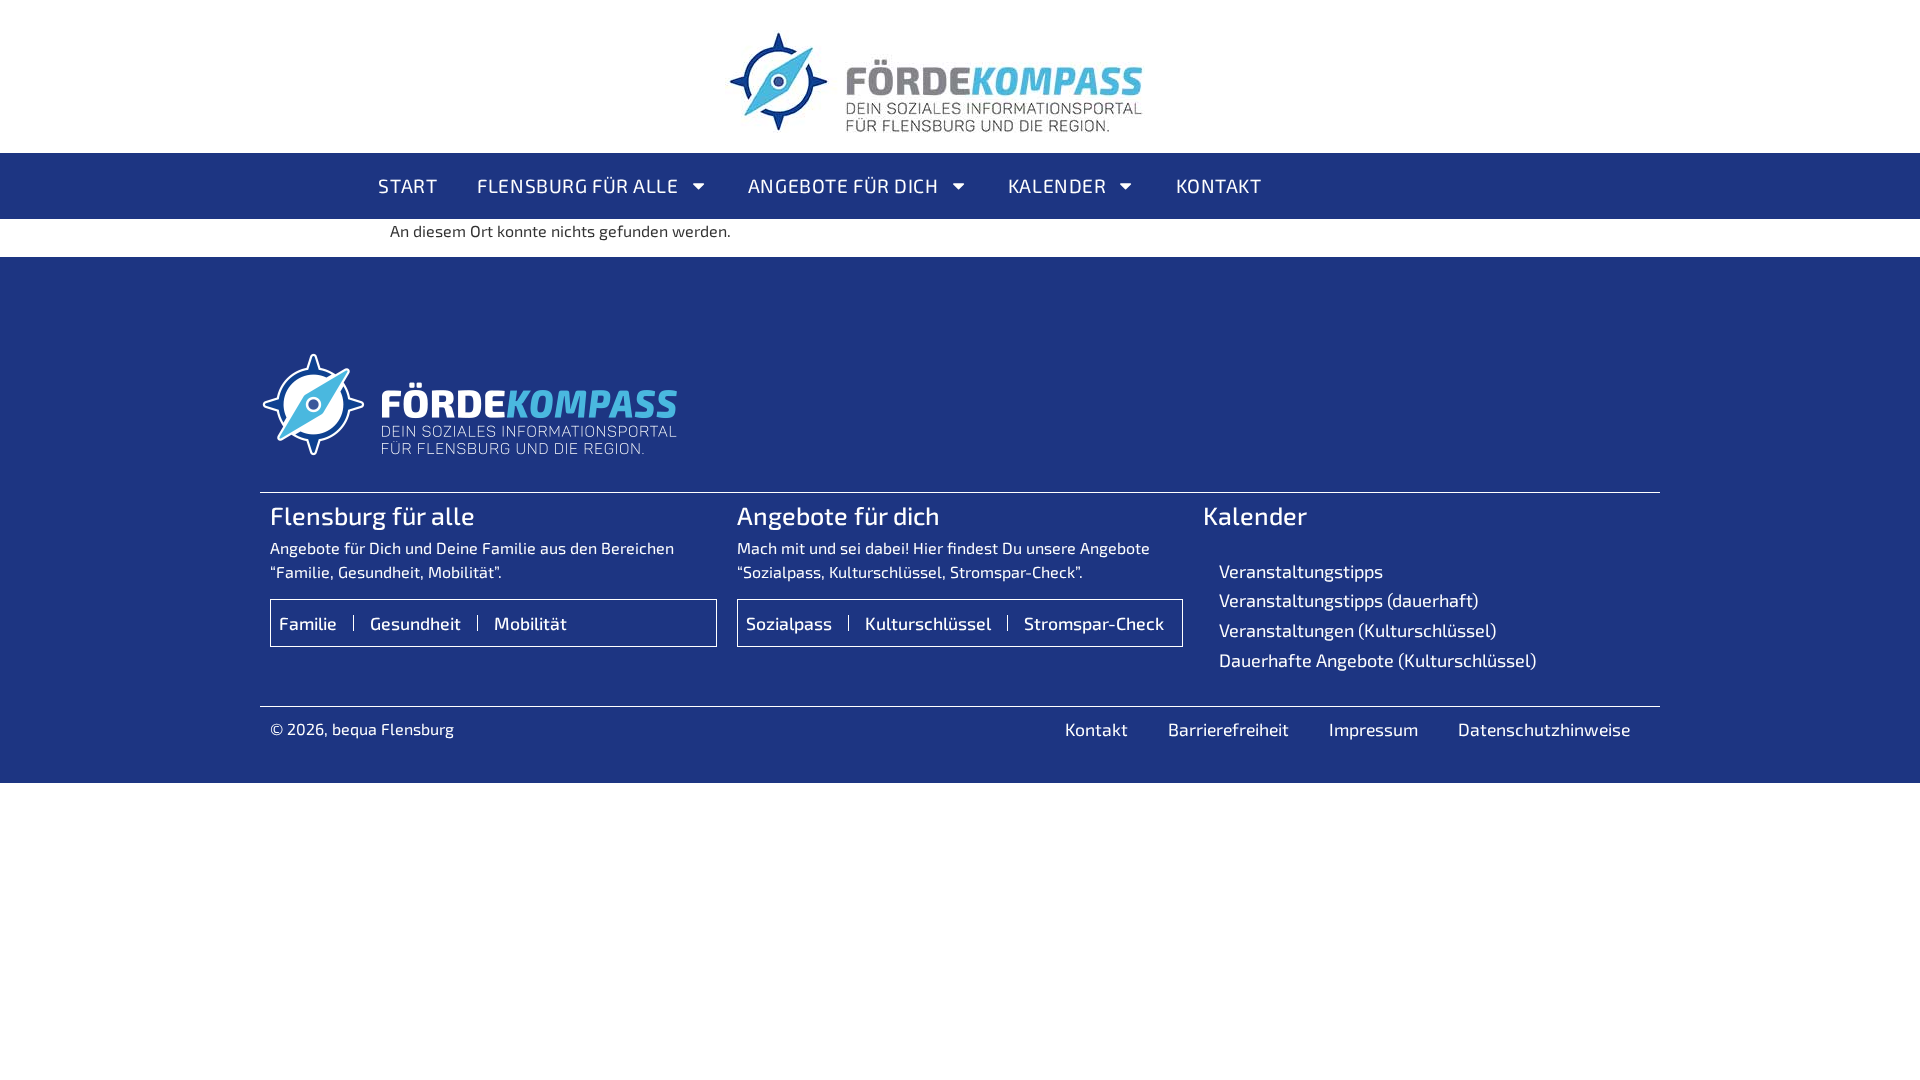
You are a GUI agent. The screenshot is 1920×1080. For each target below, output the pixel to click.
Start (407, 185)
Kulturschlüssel (928, 623)
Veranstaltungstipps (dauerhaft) (1348, 600)
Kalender (1057, 185)
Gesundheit (415, 623)
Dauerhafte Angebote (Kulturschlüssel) (1377, 660)
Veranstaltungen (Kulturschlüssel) (1357, 630)
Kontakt (1219, 185)
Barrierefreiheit (1228, 729)
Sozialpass (789, 623)
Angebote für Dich (843, 185)
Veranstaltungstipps (1301, 571)
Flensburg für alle (577, 185)
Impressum (1373, 729)
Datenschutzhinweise (1544, 729)
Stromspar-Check (1094, 623)
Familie (308, 623)
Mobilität (530, 623)
